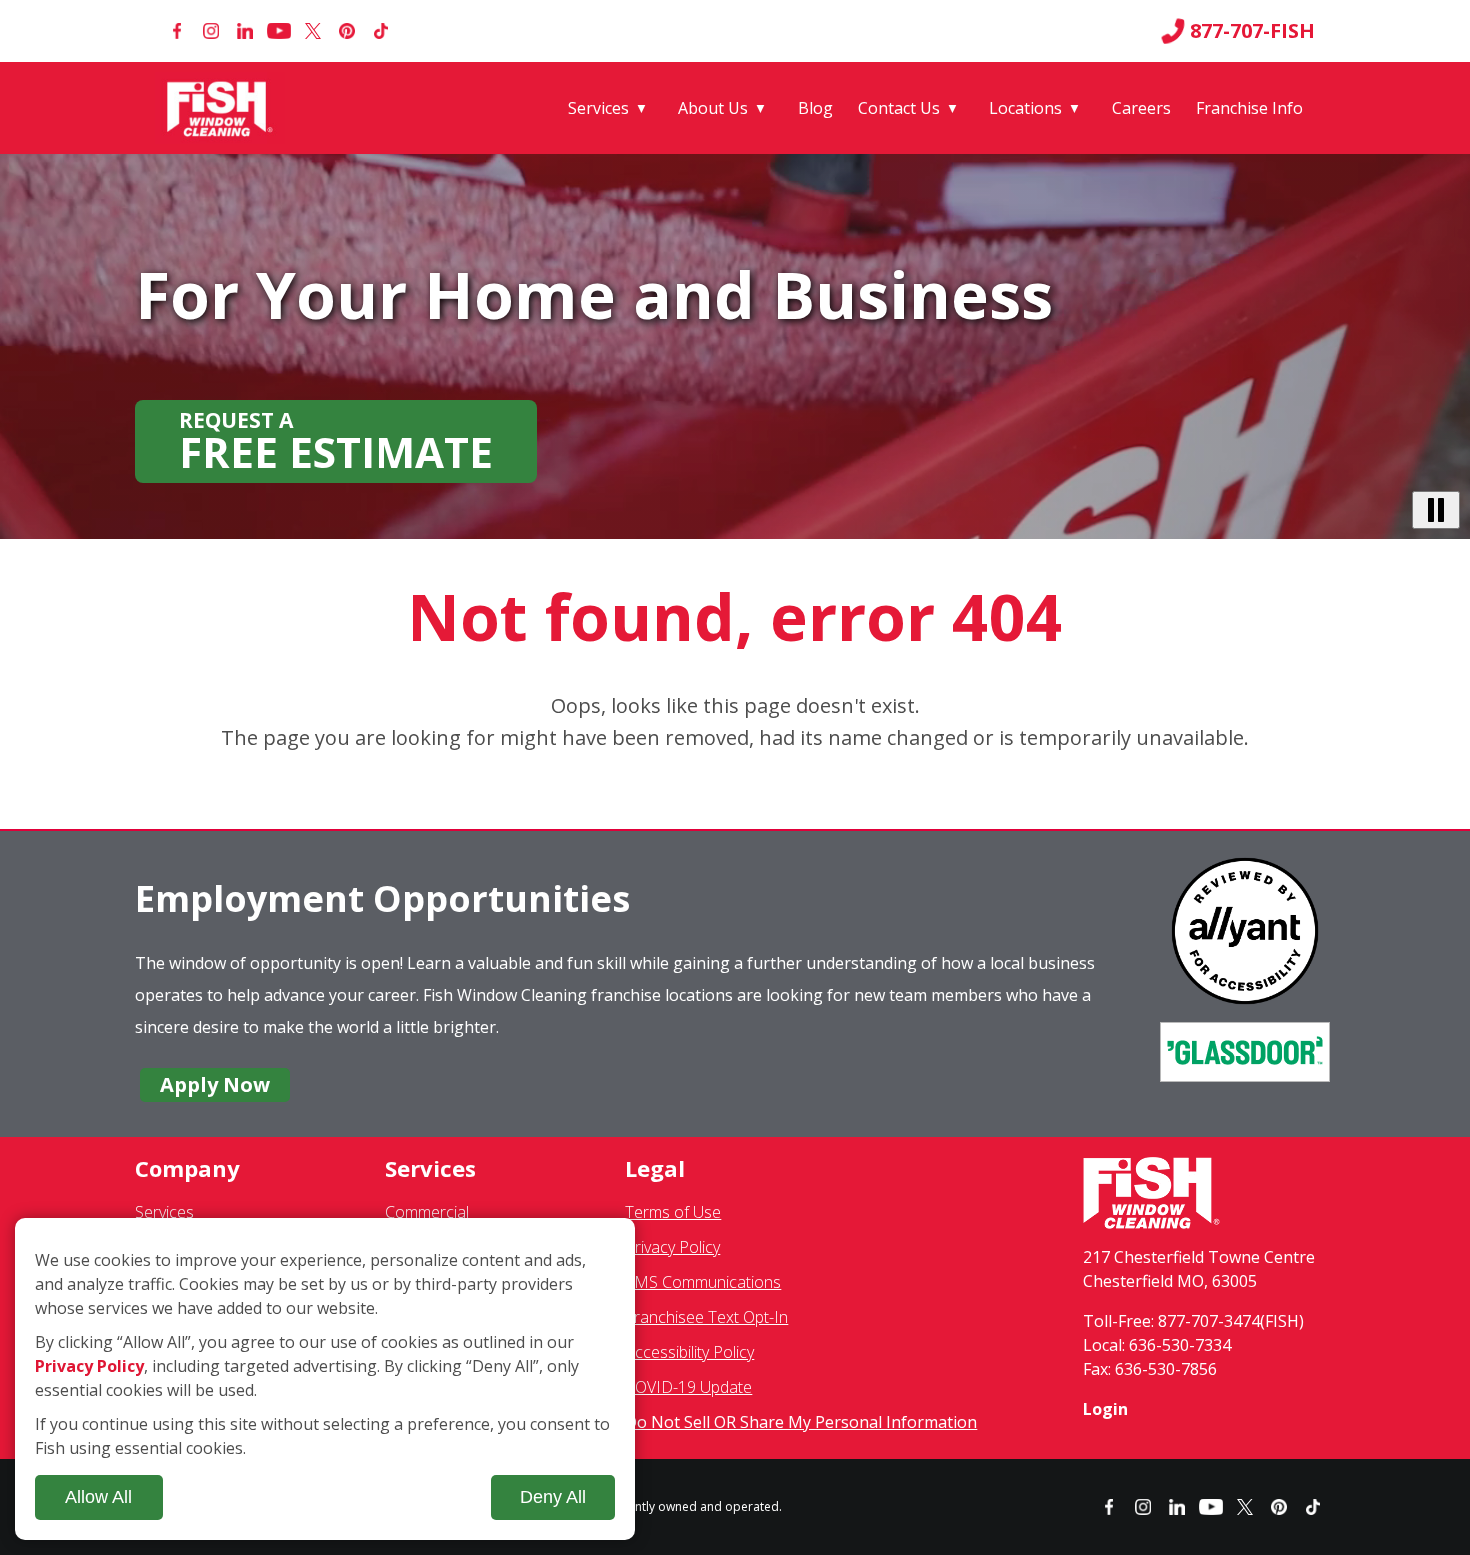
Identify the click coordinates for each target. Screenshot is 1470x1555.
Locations (1025, 108)
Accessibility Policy (689, 1352)
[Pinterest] (347, 31)
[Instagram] (211, 31)
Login (1105, 1409)
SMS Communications (703, 1282)
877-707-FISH (1252, 31)
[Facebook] (177, 31)
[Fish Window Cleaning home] (223, 108)
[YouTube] (279, 31)
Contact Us (899, 108)
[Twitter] (313, 31)
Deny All (553, 1497)
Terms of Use (673, 1212)
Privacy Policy (672, 1247)
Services (598, 108)
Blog (815, 108)
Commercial (427, 1212)
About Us (713, 108)
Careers (1141, 108)
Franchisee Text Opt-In (706, 1317)
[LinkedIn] (245, 31)
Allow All (98, 1497)
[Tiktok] (381, 31)
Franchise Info (1249, 108)
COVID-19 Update (688, 1387)
